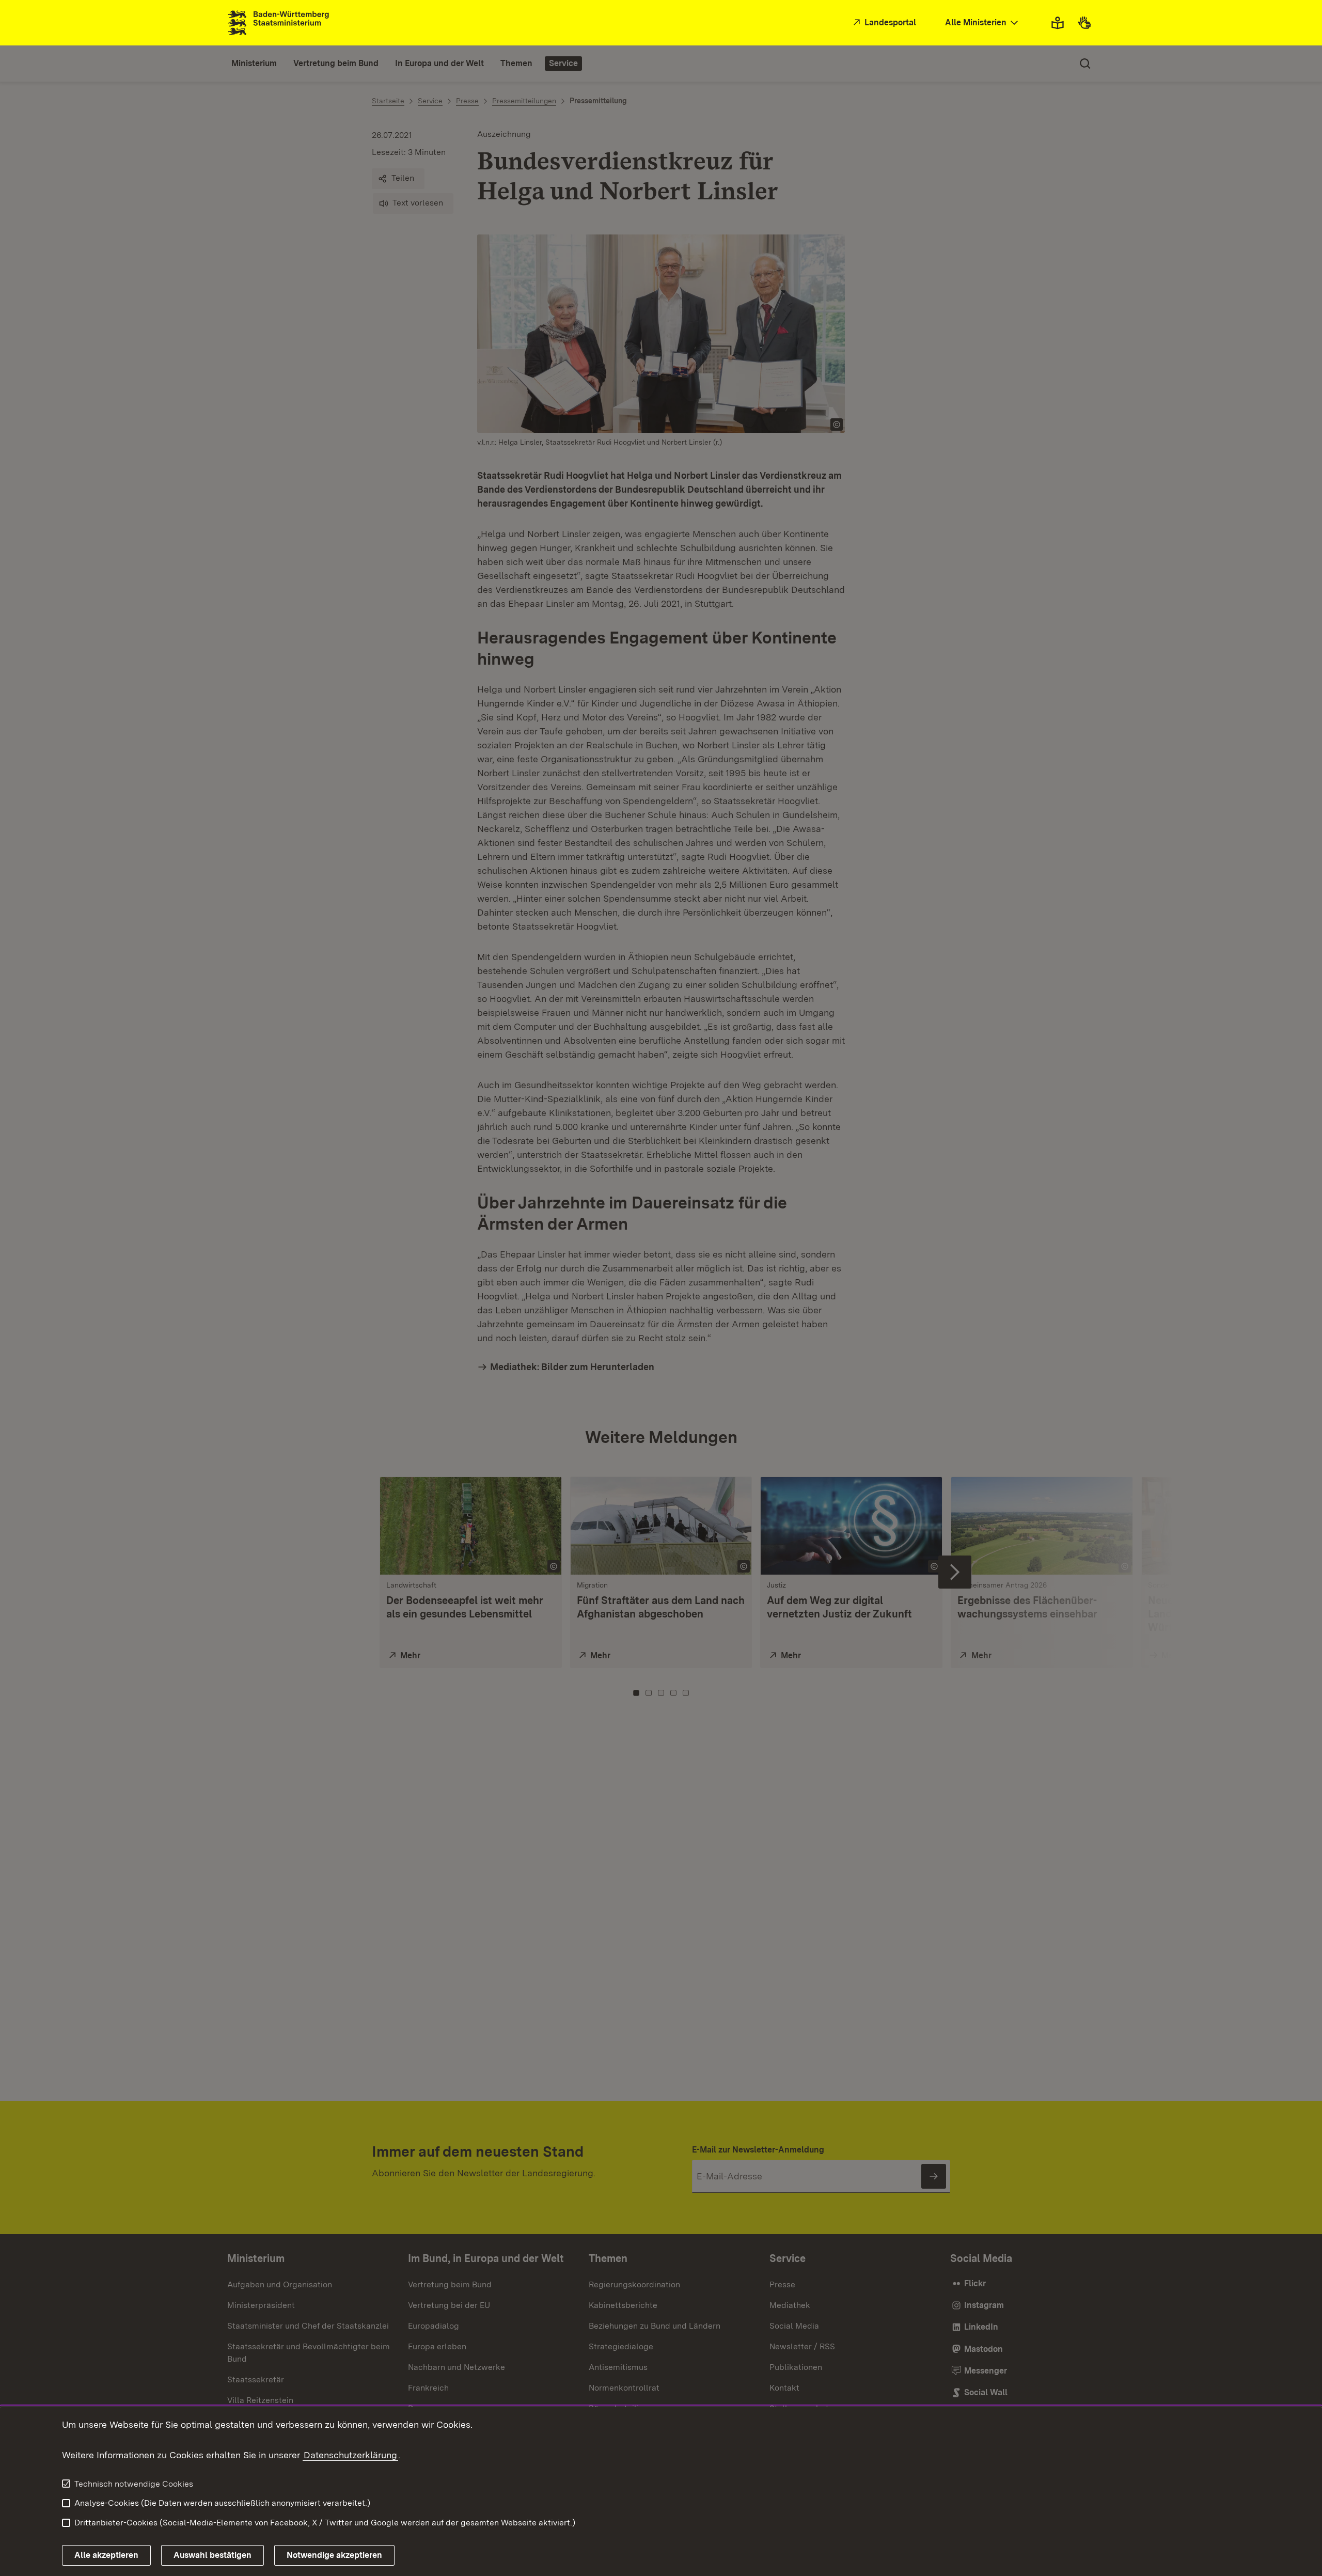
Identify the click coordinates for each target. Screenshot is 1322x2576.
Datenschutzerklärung (350, 2455)
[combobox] (983, 23)
